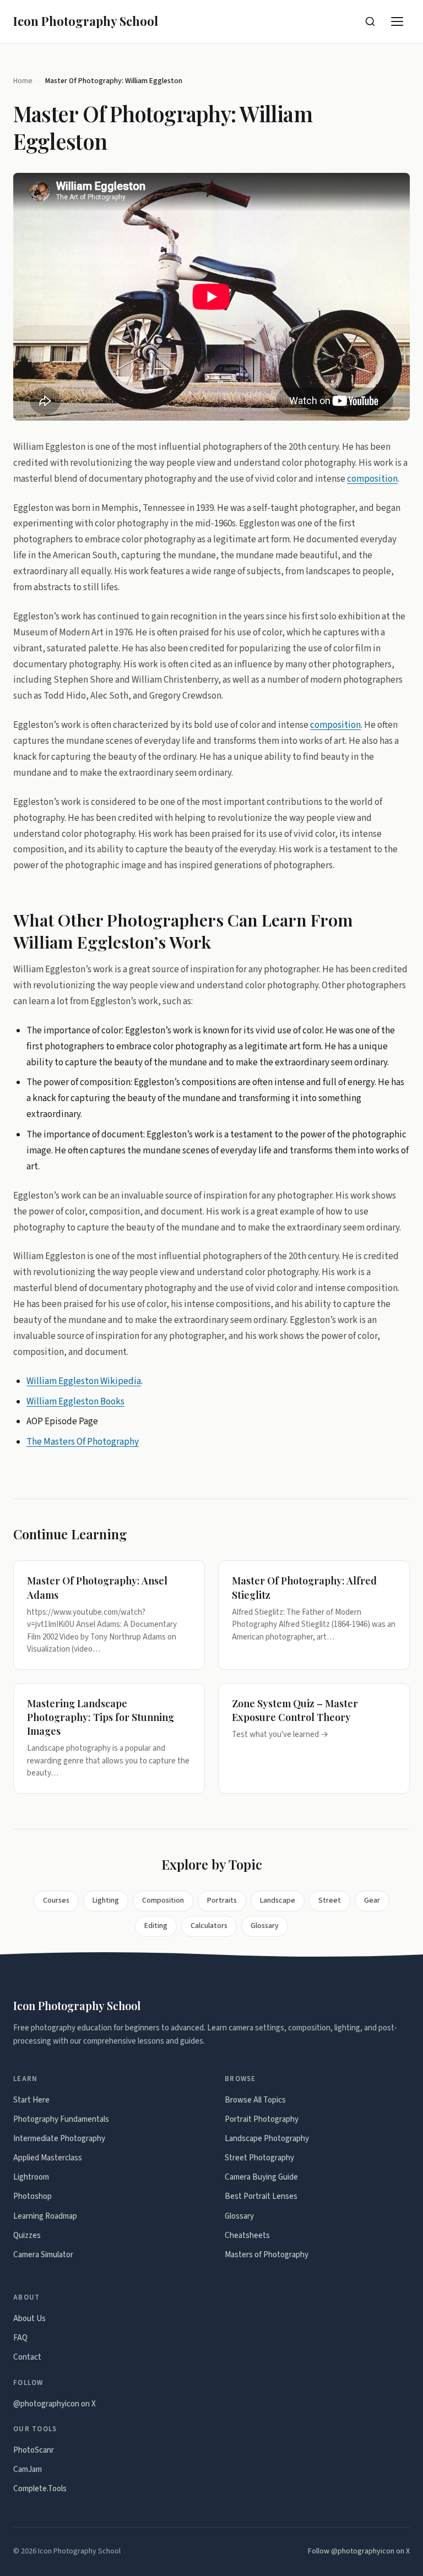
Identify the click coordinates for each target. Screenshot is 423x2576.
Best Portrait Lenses (261, 2196)
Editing (156, 1926)
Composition (163, 1900)
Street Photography (259, 2158)
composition (372, 479)
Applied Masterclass (48, 2158)
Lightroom (31, 2177)
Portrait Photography (262, 2119)
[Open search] (370, 21)
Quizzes (27, 2235)
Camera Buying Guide (261, 2177)
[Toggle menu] (398, 21)
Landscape (278, 1900)
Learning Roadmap (45, 2216)
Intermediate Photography (59, 2139)
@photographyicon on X (55, 2404)
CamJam (28, 2469)
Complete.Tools (40, 2489)
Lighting (106, 1900)
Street (330, 1900)
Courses (56, 1900)
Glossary (265, 1926)
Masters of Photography (267, 2255)
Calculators (209, 1926)
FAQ (20, 2338)
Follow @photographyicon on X (359, 2551)
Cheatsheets (247, 2235)
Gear (372, 1900)
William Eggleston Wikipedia (84, 1381)
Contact (27, 2357)
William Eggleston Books (75, 1402)
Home (23, 81)
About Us (29, 2319)
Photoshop (32, 2196)
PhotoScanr (34, 2450)
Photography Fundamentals (61, 2119)
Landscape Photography (267, 2139)
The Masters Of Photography (83, 1442)
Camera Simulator (43, 2255)
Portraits (222, 1900)
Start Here (31, 2100)
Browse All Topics (255, 2100)
